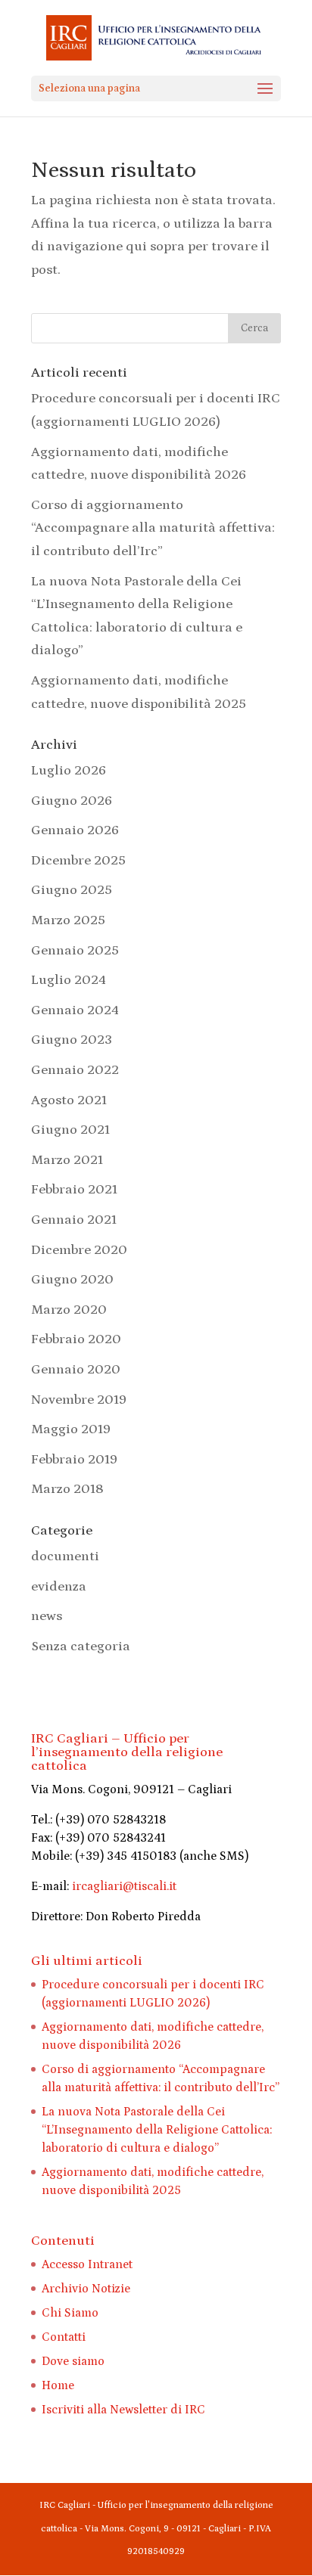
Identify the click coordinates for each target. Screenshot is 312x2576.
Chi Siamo (70, 2313)
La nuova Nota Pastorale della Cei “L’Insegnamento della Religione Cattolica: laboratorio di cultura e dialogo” (157, 2130)
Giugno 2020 (72, 1280)
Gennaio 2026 (75, 830)
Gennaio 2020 (76, 1370)
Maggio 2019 (71, 1429)
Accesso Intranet (87, 2264)
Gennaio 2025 (75, 951)
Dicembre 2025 (78, 861)
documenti (65, 1556)
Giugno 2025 (72, 890)
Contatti (64, 2337)
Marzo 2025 (68, 920)
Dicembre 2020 (79, 1250)
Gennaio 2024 (75, 1010)
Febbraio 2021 (74, 1190)
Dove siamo (73, 2361)
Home (58, 2385)
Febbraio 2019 (74, 1460)
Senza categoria (81, 1646)
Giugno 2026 (72, 801)
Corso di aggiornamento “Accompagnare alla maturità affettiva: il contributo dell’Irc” (153, 528)
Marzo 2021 (67, 1160)
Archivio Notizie (86, 2289)
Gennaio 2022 (75, 1070)
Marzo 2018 (67, 1489)
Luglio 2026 (69, 771)
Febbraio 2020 (76, 1339)
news (47, 1616)
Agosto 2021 (69, 1100)
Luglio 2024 (69, 980)
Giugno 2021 (70, 1130)
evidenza (59, 1587)
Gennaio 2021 (74, 1220)
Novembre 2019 (79, 1400)
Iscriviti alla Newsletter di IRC (123, 2410)
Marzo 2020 (69, 1310)
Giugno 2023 (72, 1040)
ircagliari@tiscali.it (124, 1886)
